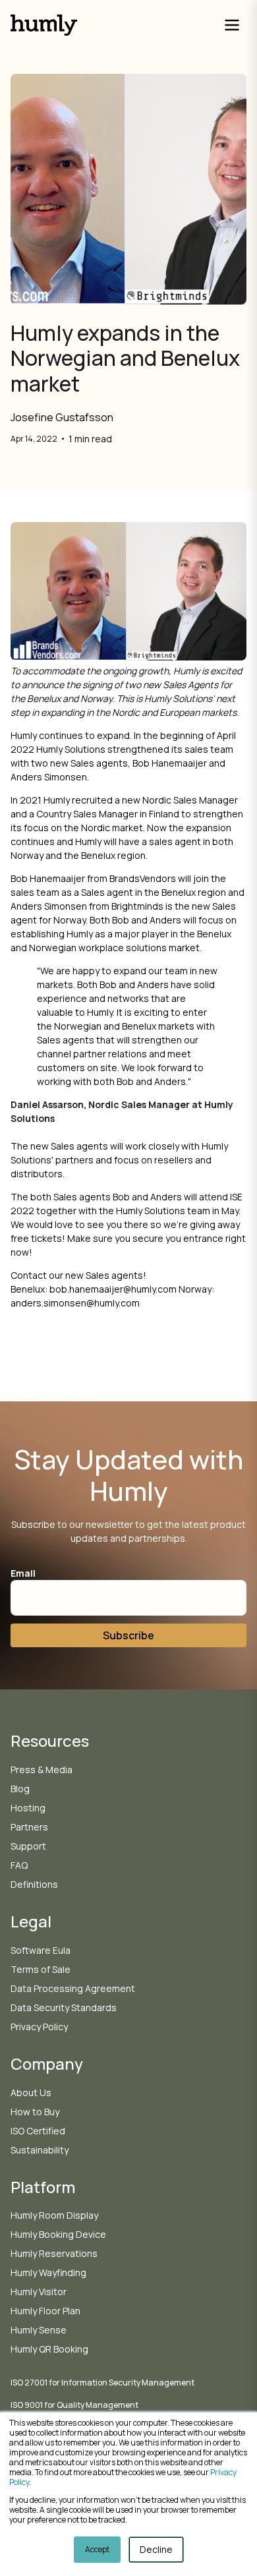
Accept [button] (97, 2549)
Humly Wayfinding (48, 2272)
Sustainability (40, 2150)
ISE (236, 1197)
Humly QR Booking (49, 2349)
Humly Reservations (54, 2253)
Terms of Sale (41, 1969)
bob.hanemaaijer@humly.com (113, 1289)
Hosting (28, 1808)
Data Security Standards (64, 2007)
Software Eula (41, 1950)
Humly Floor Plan (45, 2311)
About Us (31, 2093)
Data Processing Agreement (73, 1988)
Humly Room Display (54, 2215)
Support (28, 1846)
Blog (20, 1789)
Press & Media (42, 1770)
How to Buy (35, 2112)
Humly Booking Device (58, 2234)
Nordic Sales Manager (190, 800)
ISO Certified (38, 2131)
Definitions (34, 1884)
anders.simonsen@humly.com (75, 1303)
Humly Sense (39, 2330)
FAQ (19, 1865)
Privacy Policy (39, 2027)
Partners (29, 1827)
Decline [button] (156, 2549)
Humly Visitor (39, 2292)
